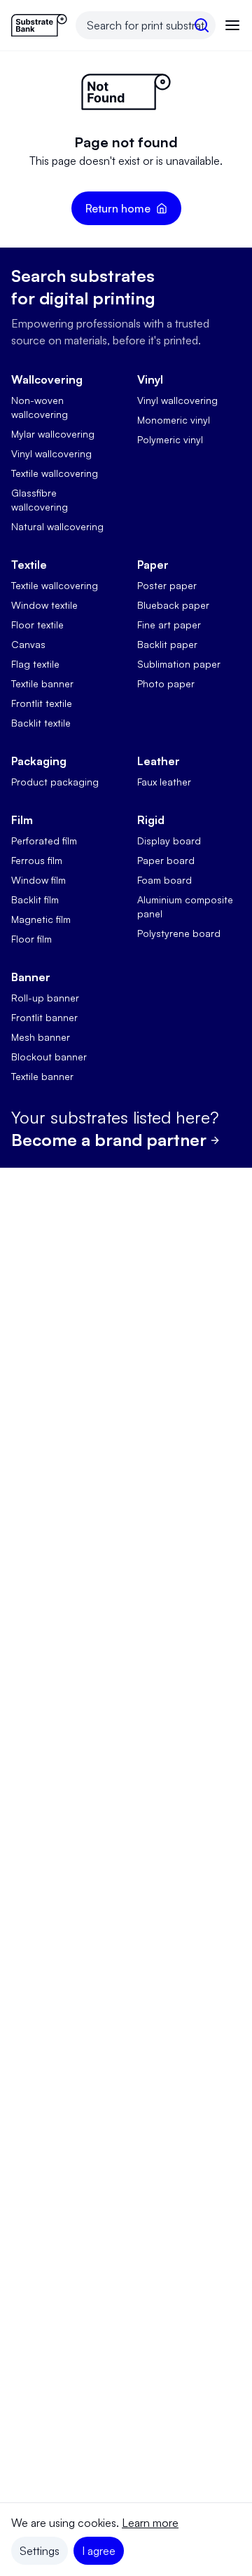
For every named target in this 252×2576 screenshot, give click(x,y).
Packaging (39, 761)
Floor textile (37, 625)
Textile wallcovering (55, 473)
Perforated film (44, 841)
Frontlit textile (42, 703)
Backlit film (35, 899)
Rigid (151, 820)
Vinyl (150, 379)
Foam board (164, 880)
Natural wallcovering (57, 526)
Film (22, 820)
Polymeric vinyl (170, 439)
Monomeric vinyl (174, 420)
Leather (159, 761)
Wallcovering (47, 379)
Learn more (150, 2523)
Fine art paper (169, 625)
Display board (169, 841)
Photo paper (166, 683)
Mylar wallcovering (53, 434)
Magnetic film (41, 919)
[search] (202, 25)
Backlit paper (167, 644)
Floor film (31, 939)
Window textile (44, 605)
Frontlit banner (44, 1017)
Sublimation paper (179, 664)
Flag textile (35, 664)
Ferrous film (37, 860)
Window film (38, 880)
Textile (29, 565)
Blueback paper (173, 605)
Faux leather (164, 782)
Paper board (166, 860)
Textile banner (42, 683)
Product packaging (55, 782)
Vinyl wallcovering (51, 453)
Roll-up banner (45, 998)
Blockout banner (49, 1057)
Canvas (28, 644)
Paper (153, 565)
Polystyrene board (179, 933)
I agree (99, 2551)
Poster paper (167, 585)
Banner (31, 977)
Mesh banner (41, 1037)
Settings (40, 2551)
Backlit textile (41, 723)
